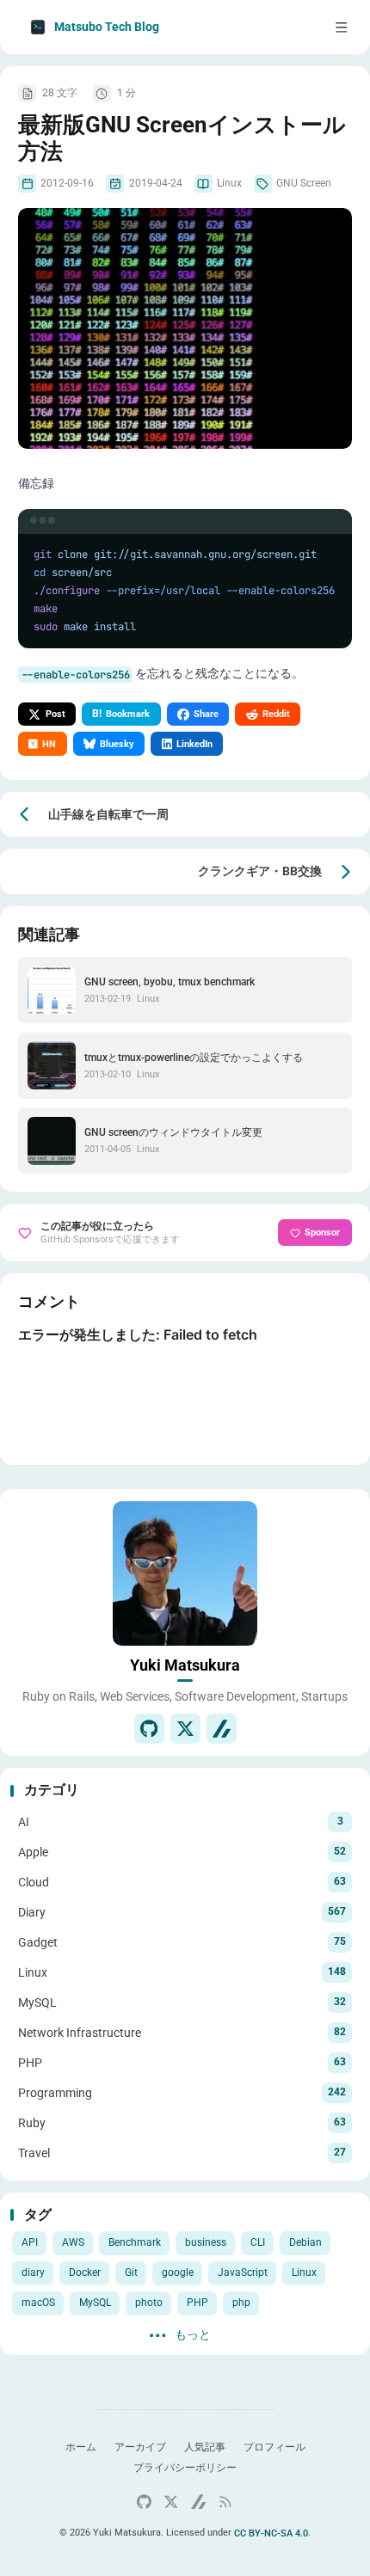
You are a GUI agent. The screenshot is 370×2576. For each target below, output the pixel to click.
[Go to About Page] (185, 1573)
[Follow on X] (185, 1729)
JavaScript (243, 2272)
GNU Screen (304, 183)
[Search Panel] (276, 27)
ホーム (81, 2447)
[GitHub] (149, 1729)
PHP (197, 2303)
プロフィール (274, 2447)
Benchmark (135, 2242)
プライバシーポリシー (185, 2468)
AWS (73, 2242)
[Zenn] (222, 1729)
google (178, 2272)
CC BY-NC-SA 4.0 (271, 2533)
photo (149, 2303)
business (206, 2242)
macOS (38, 2303)
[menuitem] (308, 27)
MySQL (95, 2303)
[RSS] (225, 2502)
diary (33, 2272)
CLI (258, 2242)
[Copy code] (331, 530)
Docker (85, 2272)
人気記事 (205, 2447)
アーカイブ (140, 2447)
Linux (304, 2272)
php (241, 2303)
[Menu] (342, 27)
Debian (305, 2242)
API (30, 2242)
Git (131, 2272)
